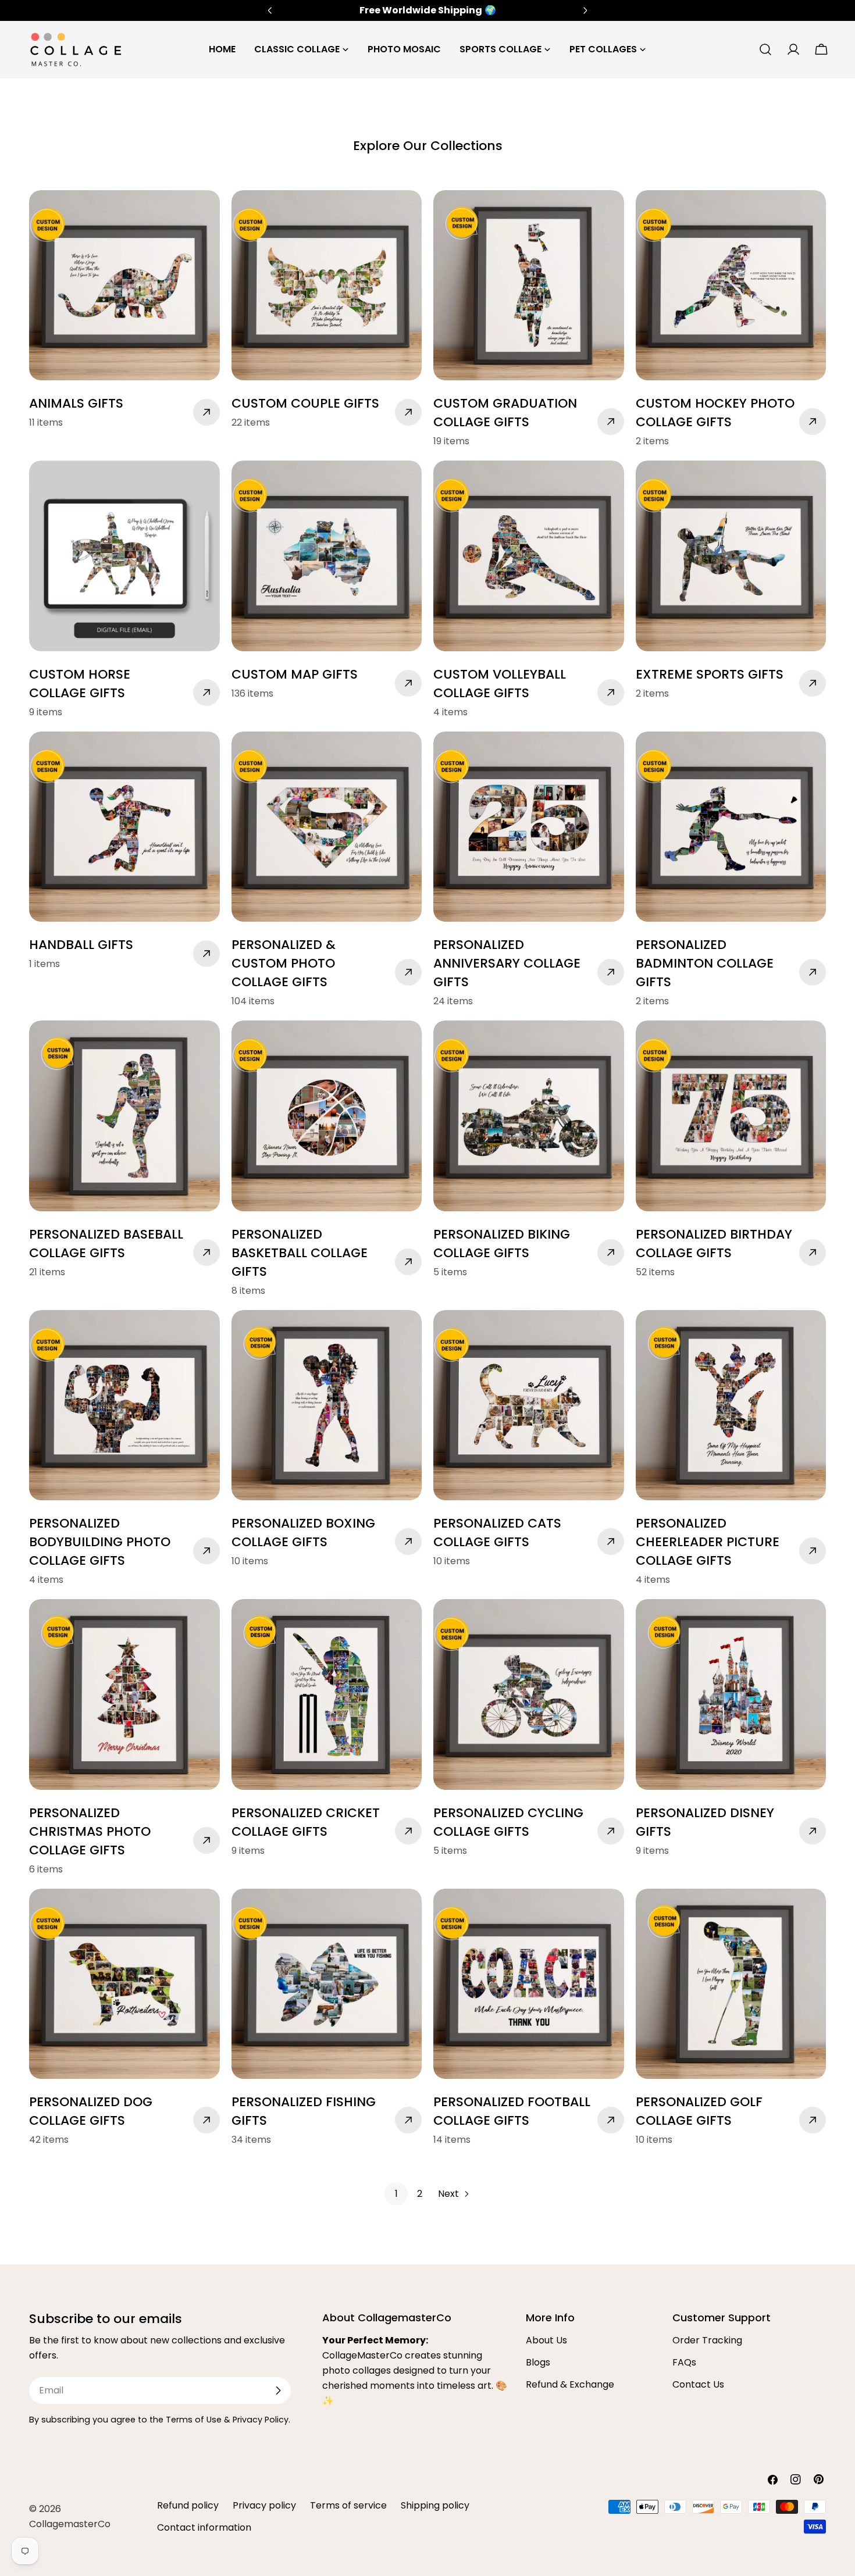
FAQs (684, 2362)
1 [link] (396, 2194)
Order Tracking (707, 2340)
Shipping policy (435, 2505)
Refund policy (188, 2505)
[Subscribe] (278, 2391)
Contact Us (698, 2384)
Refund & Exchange (570, 2384)
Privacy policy (264, 2505)
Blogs (538, 2362)
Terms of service (348, 2505)
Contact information (204, 2527)
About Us (546, 2340)
